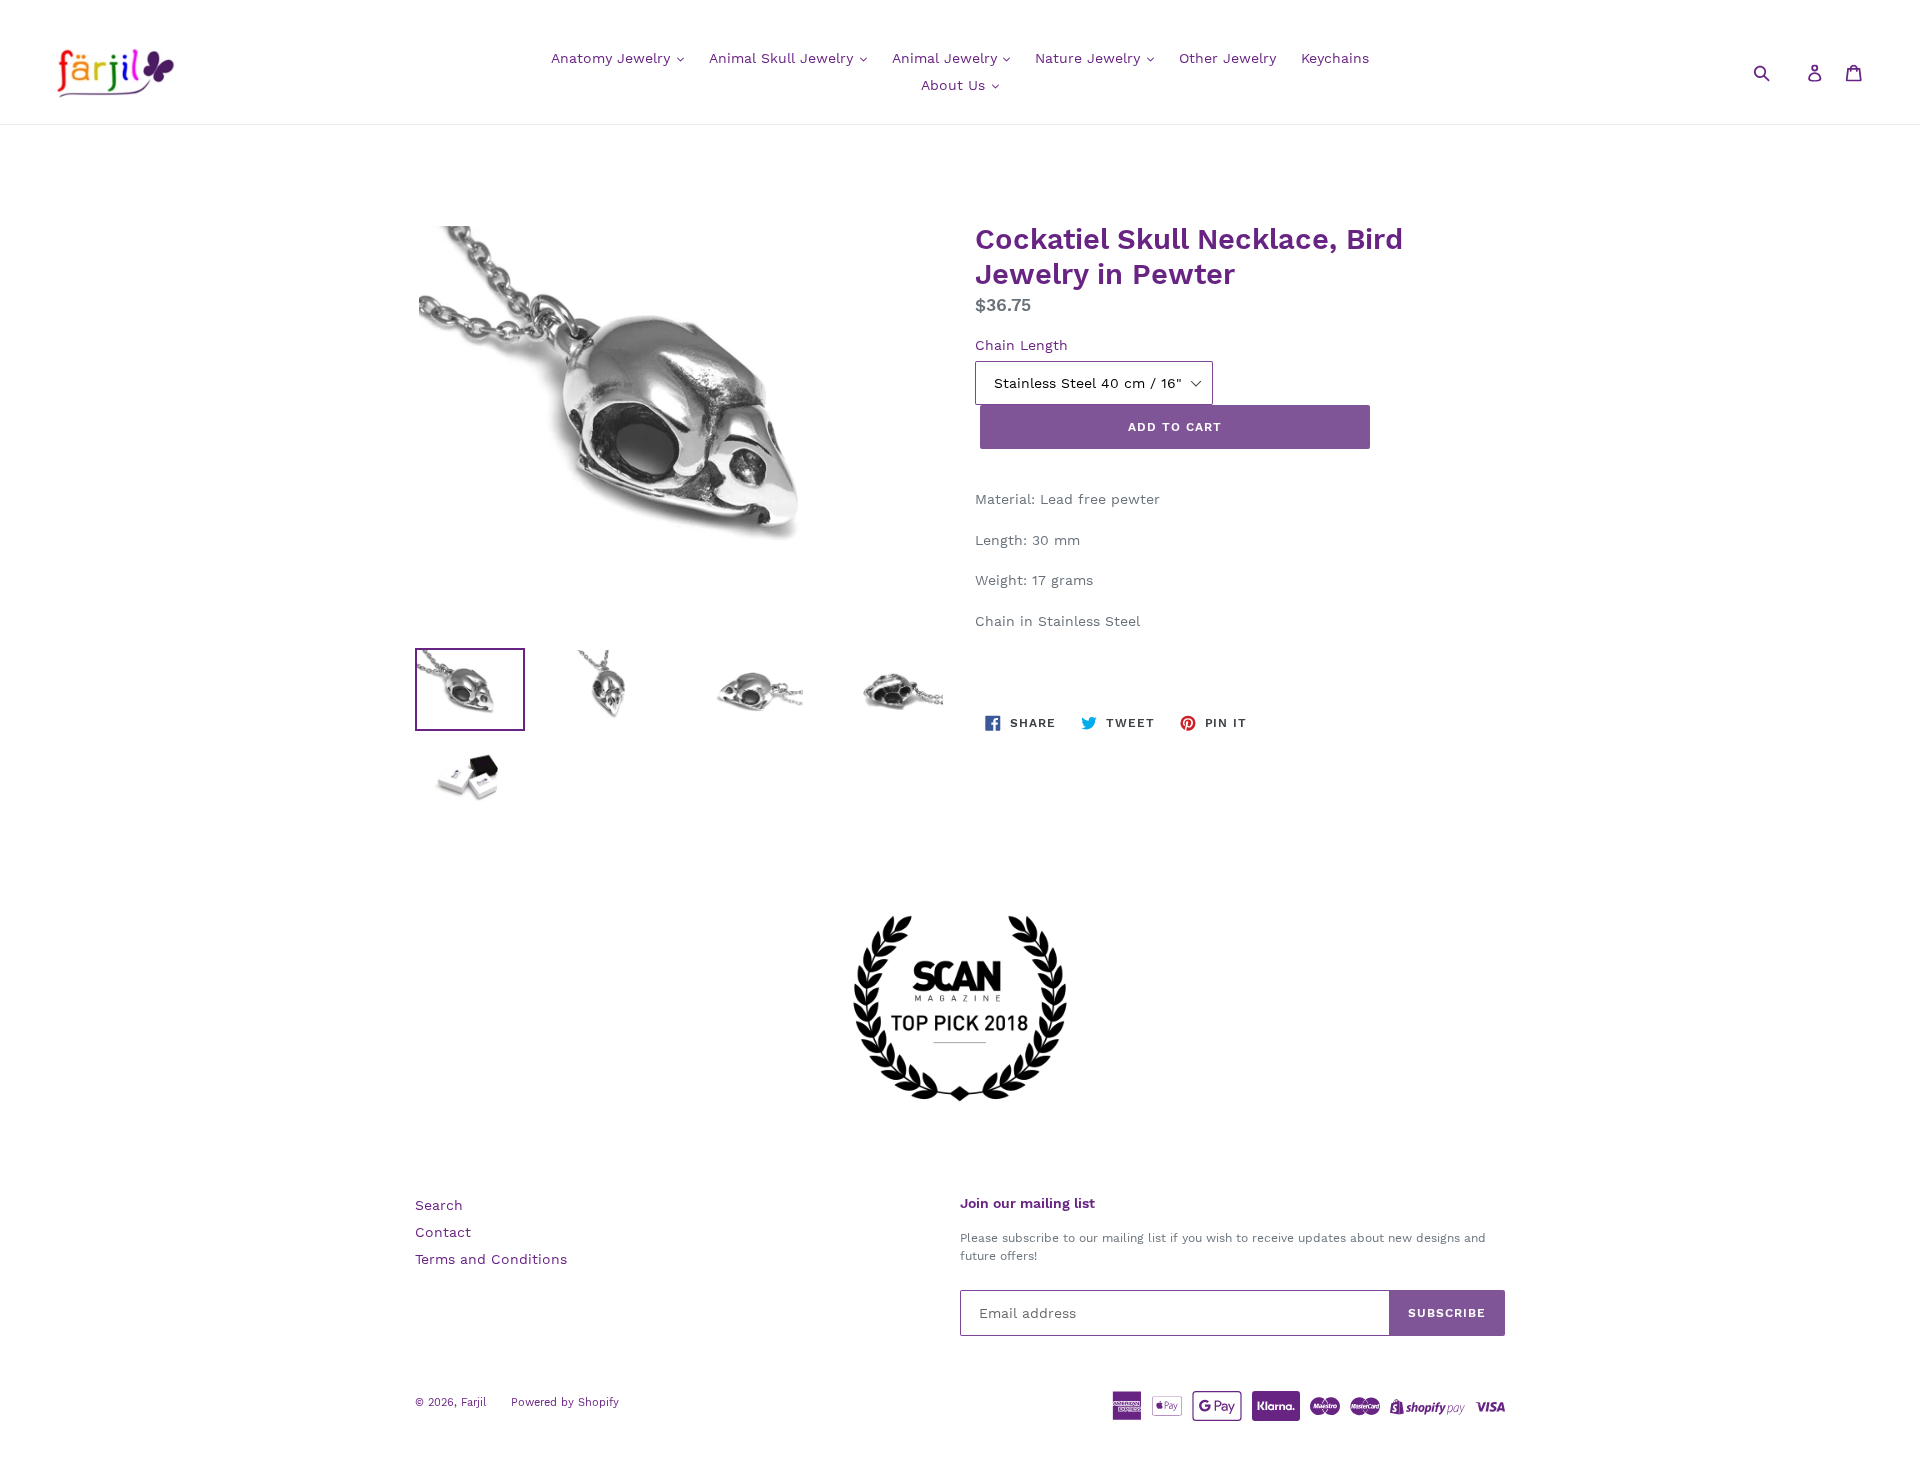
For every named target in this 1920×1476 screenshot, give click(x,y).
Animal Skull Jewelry (783, 58)
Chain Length (1021, 345)
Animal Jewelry (947, 58)
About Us (955, 85)
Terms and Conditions (491, 1259)
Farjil (473, 1402)
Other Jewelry (1227, 58)
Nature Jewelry (1090, 58)
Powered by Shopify (565, 1402)
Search (439, 1205)
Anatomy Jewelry (613, 58)
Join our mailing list (1027, 1203)
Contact (443, 1232)
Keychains (1335, 58)
